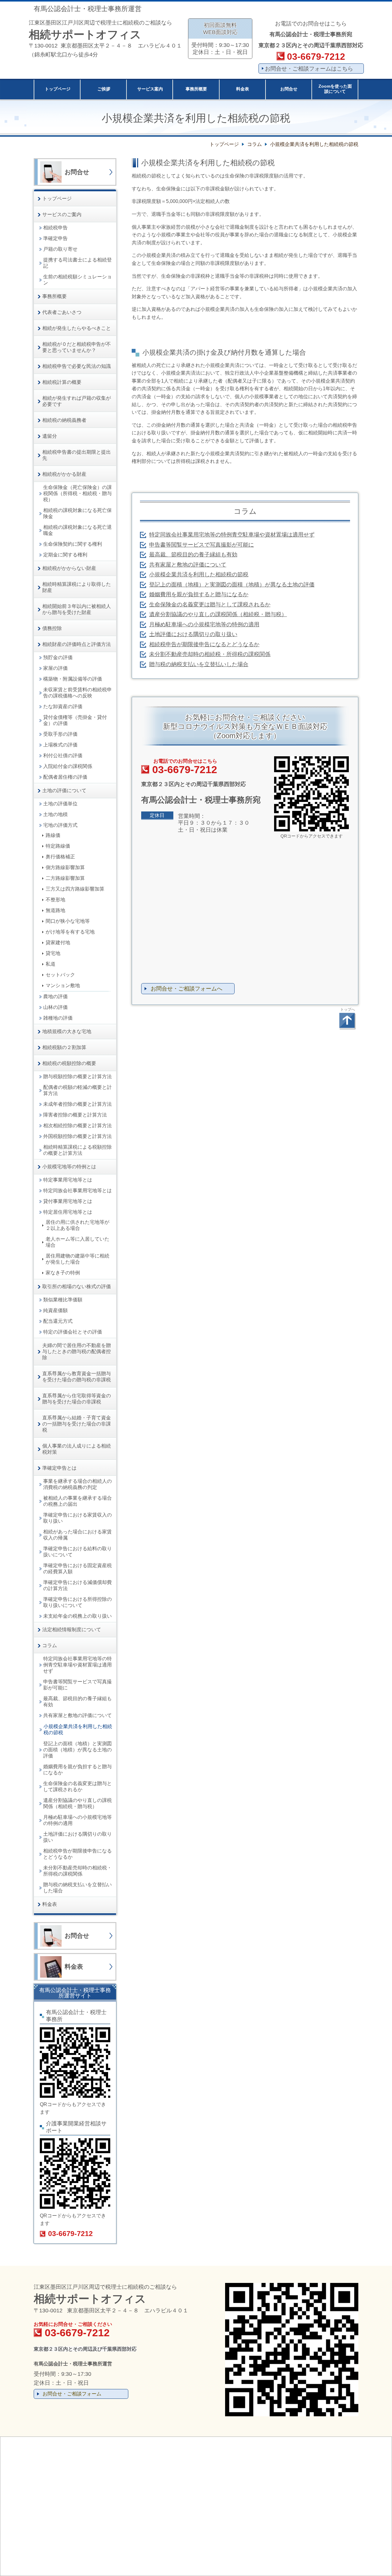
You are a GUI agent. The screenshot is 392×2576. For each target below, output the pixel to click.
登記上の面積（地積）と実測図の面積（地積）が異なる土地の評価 (232, 585)
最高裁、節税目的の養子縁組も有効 (193, 555)
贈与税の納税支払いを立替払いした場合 (199, 664)
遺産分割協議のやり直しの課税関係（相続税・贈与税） (218, 614)
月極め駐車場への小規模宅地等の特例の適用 (204, 624)
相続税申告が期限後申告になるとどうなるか (204, 644)
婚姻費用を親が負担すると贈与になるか (199, 594)
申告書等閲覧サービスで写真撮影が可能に (202, 545)
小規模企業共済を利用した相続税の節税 (199, 574)
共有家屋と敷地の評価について (188, 565)
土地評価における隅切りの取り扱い (193, 634)
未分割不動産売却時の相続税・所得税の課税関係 (210, 654)
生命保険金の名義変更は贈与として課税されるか (210, 605)
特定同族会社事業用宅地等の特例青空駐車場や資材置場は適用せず (232, 535)
